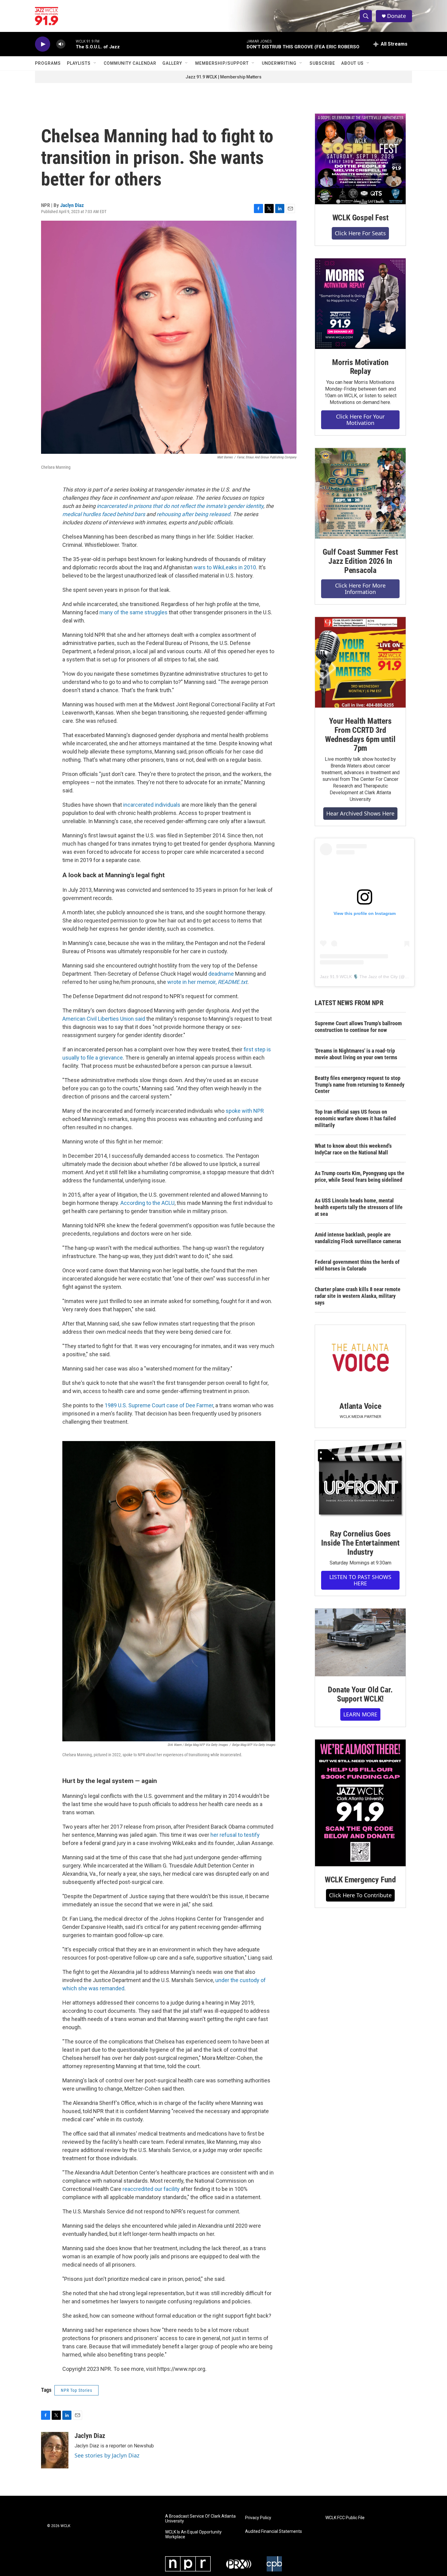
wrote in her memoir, (207, 982)
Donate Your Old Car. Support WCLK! (360, 1694)
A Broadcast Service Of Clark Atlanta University (200, 2519)
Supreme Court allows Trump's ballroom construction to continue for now (358, 1027)
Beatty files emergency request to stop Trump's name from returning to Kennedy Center (360, 1085)
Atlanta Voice (360, 1406)
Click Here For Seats (360, 233)
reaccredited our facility (151, 2189)
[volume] (61, 44)
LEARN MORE (360, 1714)
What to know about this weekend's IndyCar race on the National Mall (353, 1149)
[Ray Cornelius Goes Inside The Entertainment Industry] (360, 1480)
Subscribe (322, 63)
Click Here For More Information (360, 589)
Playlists (79, 63)
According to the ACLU (147, 1203)
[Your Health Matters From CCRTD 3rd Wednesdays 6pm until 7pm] (360, 662)
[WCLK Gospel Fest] (360, 159)
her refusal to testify (235, 1835)
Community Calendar (130, 63)
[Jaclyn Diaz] (55, 2450)
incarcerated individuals (152, 805)
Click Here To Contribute (360, 1895)
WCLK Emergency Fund (360, 1880)
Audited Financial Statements (274, 2531)
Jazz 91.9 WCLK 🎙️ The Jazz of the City (359, 977)
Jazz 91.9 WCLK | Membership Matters (223, 77)
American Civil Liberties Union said (104, 1019)
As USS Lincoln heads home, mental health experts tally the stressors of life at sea (359, 1207)
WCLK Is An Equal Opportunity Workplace (193, 2535)
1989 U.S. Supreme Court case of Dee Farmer (159, 1405)
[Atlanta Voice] (360, 1359)
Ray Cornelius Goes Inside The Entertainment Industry (360, 1543)
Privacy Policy (258, 2518)
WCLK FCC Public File (345, 2518)
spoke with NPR (245, 1111)
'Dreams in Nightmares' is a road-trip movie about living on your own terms (356, 1054)
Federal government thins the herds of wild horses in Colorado (357, 1265)
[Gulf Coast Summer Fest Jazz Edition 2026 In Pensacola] (360, 493)
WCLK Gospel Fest (360, 218)
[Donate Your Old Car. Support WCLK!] (360, 1643)
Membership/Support (222, 63)
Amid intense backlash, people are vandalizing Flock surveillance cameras (358, 1238)
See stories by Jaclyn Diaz (107, 2455)
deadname (222, 974)
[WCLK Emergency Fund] (360, 1803)
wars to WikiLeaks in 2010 (225, 567)
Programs (48, 63)
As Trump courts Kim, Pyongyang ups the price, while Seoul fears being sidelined (360, 1176)
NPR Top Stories (76, 2390)
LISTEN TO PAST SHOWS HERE (360, 1580)
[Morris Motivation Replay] (360, 304)
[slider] (71, 44)
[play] (43, 44)
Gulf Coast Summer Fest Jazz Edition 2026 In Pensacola (360, 561)
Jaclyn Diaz (72, 205)
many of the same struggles (133, 612)
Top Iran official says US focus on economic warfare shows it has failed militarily (355, 1118)
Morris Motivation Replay (360, 367)
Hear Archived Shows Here (360, 813)
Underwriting (279, 63)
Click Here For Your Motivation (360, 420)
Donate (397, 16)
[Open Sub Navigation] (95, 63)
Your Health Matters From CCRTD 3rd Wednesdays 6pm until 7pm (360, 735)
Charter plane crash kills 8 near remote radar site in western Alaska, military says (358, 1296)
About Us (352, 63)
